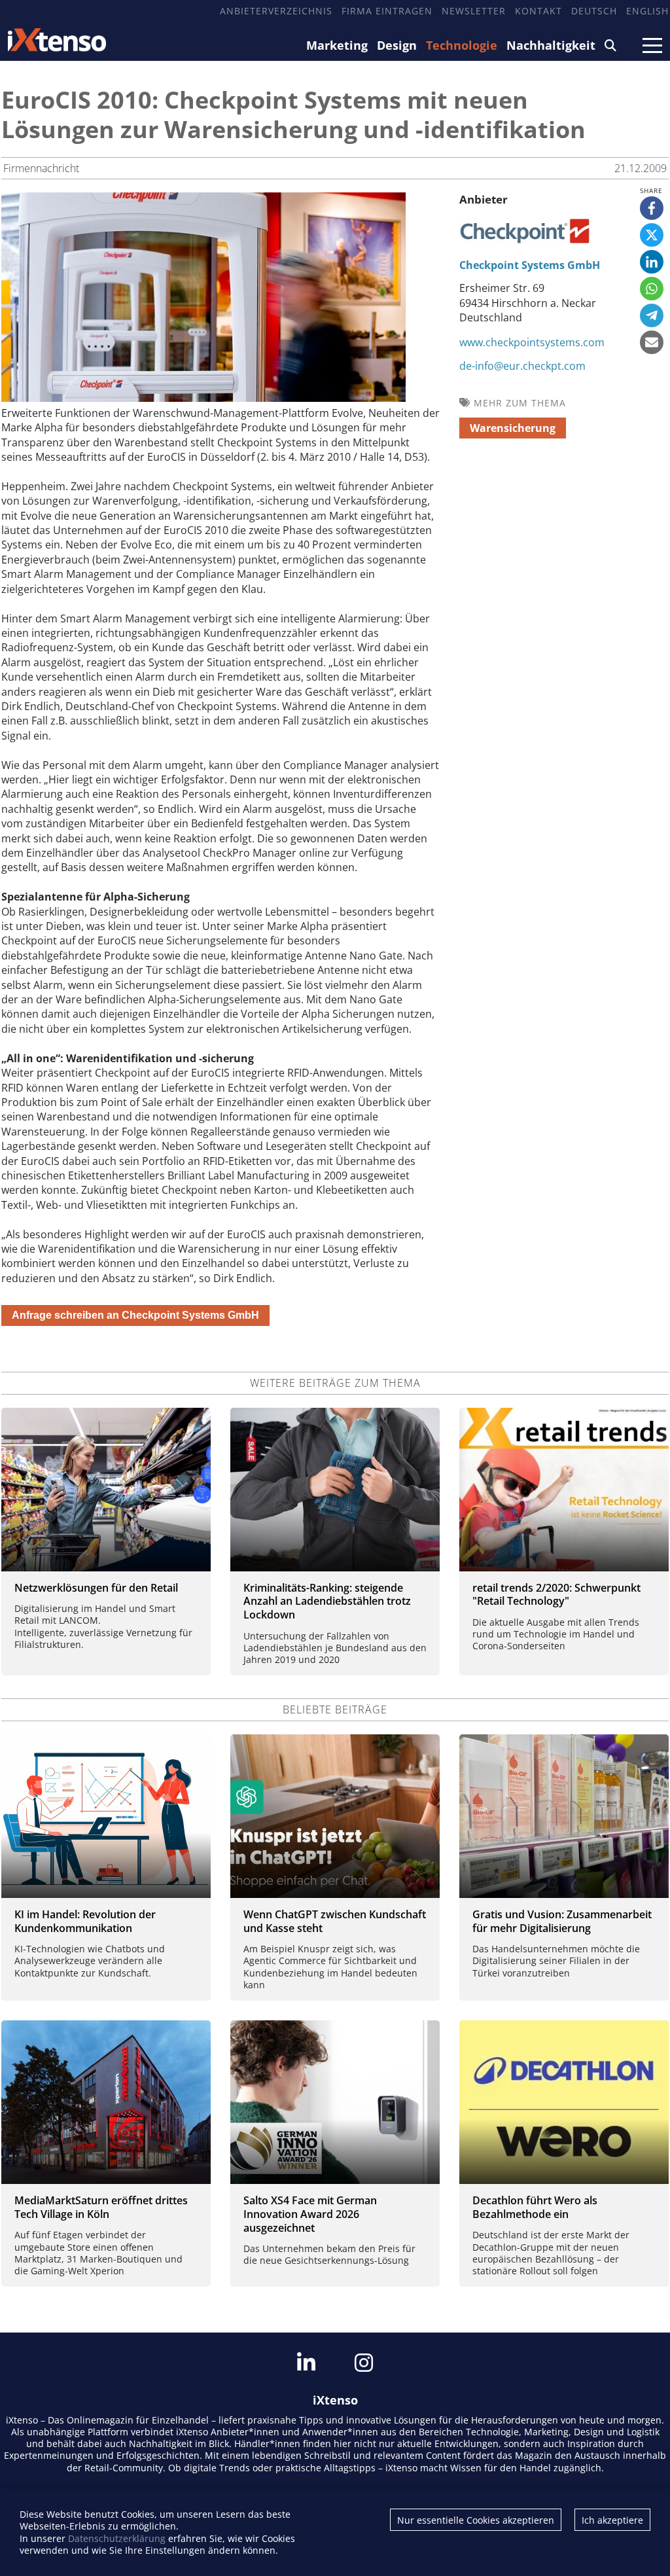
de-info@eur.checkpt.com (522, 366)
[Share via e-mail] (652, 342)
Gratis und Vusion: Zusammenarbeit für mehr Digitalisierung (562, 1921)
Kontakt (538, 11)
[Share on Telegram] (652, 315)
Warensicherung (513, 428)
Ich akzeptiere (612, 2520)
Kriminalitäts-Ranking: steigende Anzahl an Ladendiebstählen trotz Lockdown (327, 1601)
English (647, 11)
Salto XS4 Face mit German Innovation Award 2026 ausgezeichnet (310, 2214)
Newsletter (474, 11)
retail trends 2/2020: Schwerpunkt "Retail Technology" (556, 1595)
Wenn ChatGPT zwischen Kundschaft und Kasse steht (335, 1921)
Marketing (337, 45)
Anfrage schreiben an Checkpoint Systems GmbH (135, 1315)
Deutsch (594, 11)
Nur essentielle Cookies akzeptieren (476, 2520)
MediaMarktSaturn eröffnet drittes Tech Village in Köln (101, 2207)
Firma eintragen (387, 11)
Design (397, 45)
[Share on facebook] (652, 208)
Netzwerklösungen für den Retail (96, 1588)
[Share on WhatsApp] (652, 289)
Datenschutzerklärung (117, 2538)
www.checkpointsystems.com (532, 342)
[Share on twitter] (652, 235)
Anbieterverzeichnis (276, 11)
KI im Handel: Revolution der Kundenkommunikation (85, 1921)
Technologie (462, 45)
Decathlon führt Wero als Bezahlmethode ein (535, 2207)
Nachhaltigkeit (551, 45)
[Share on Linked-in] (652, 262)
